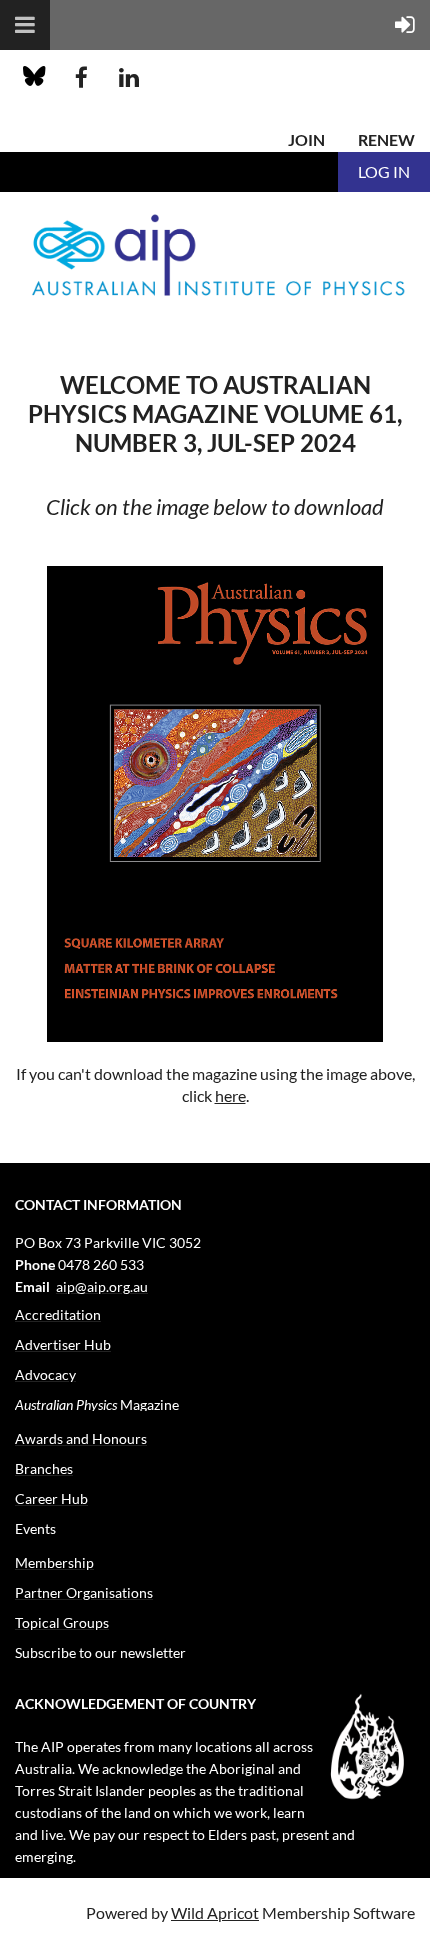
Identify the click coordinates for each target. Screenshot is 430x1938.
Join (306, 139)
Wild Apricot (215, 1912)
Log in (384, 171)
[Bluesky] (34, 77)
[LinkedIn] (128, 77)
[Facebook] (81, 77)
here (230, 1095)
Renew (386, 139)
